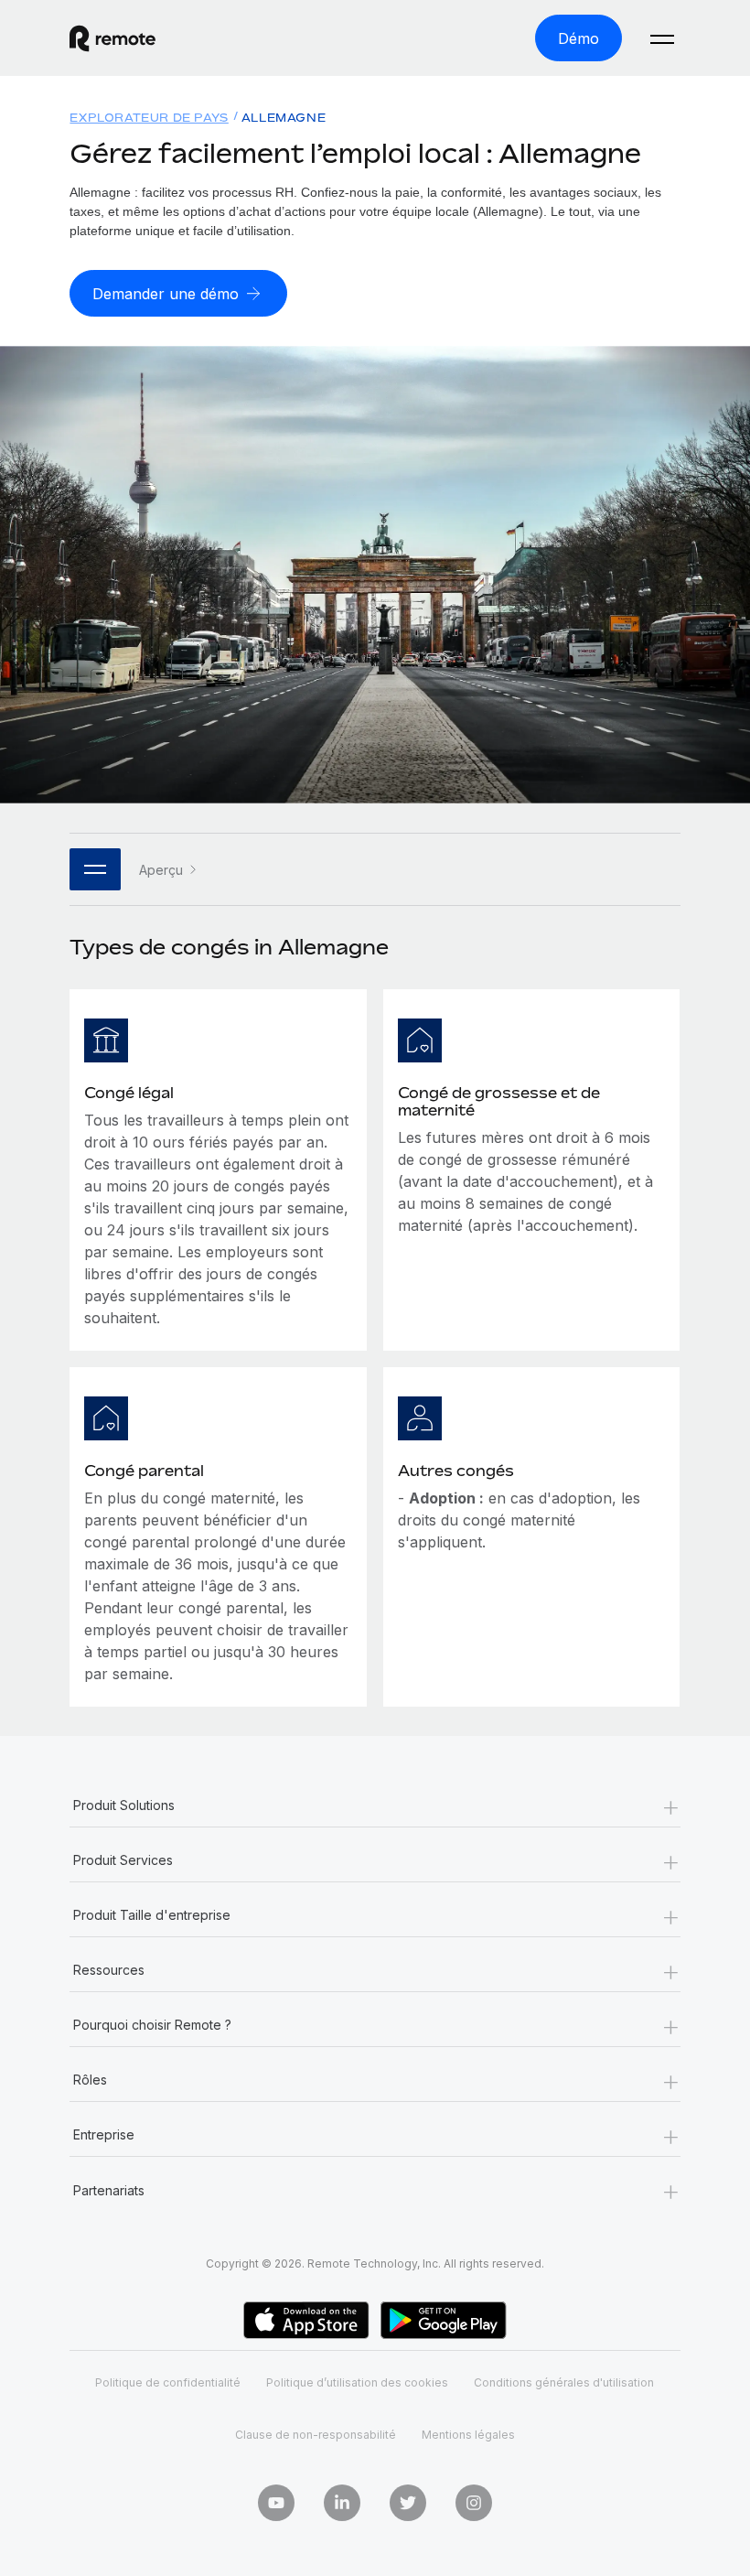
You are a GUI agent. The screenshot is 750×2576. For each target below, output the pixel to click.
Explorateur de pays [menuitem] (149, 118)
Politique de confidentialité (168, 2382)
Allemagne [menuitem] (284, 118)
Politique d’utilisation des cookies (357, 2382)
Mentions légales (468, 2435)
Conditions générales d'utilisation (564, 2382)
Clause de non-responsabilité (316, 2435)
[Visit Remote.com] (112, 38)
